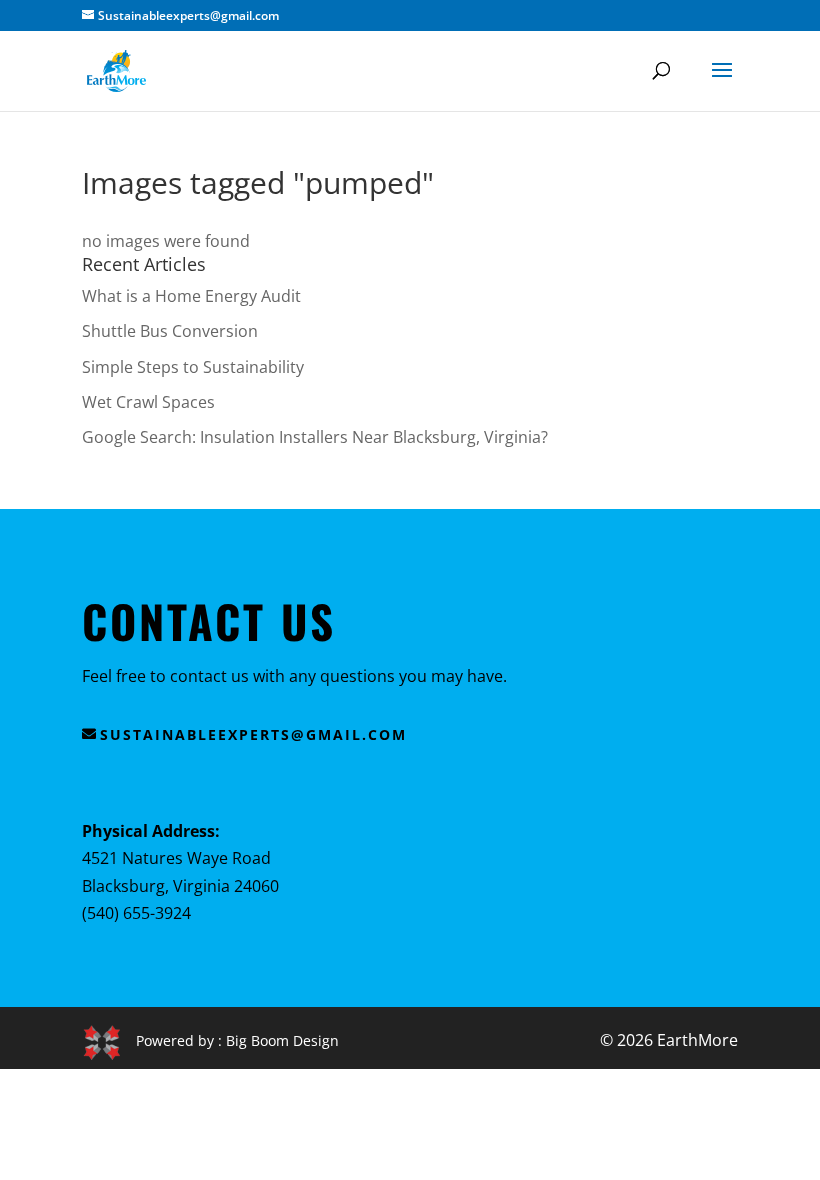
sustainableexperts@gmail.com (253, 734)
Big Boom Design (282, 1040)
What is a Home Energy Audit (191, 296)
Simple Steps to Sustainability (193, 367)
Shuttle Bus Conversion (170, 331)
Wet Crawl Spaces (148, 402)
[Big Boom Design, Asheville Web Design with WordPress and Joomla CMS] (109, 1040)
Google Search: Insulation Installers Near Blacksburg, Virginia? (315, 437)
